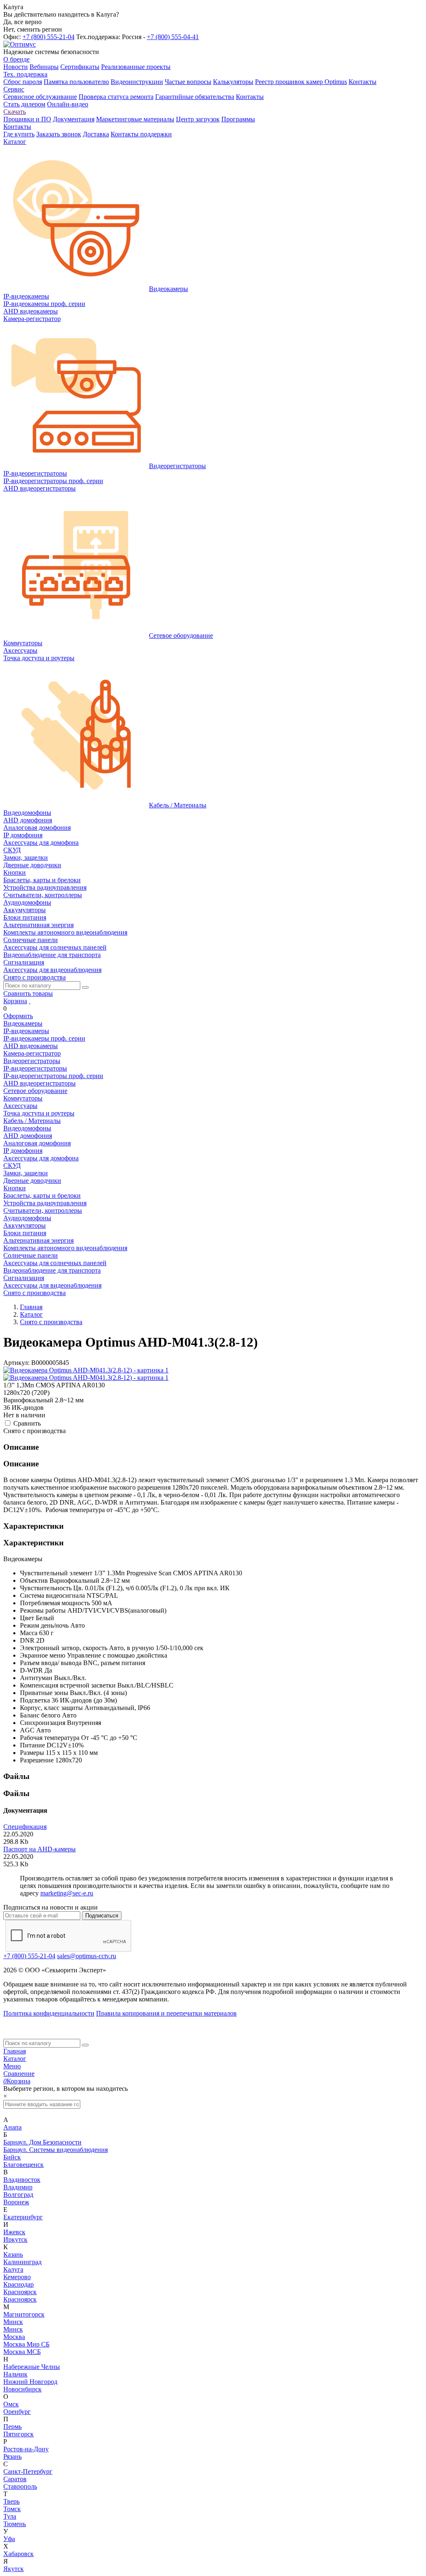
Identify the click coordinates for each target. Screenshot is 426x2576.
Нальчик (15, 2374)
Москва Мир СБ (26, 2344)
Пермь (12, 2427)
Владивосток (22, 2180)
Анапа (12, 2127)
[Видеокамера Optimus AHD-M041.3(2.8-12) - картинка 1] (86, 1370)
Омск (11, 2404)
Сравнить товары (28, 993)
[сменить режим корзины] (30, 1001)
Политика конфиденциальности (49, 2013)
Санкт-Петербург (28, 2471)
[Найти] (85, 987)
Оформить (18, 1016)
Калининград (22, 2262)
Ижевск (14, 2232)
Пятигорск (19, 2434)
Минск (13, 2322)
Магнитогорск (24, 2314)
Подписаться (102, 1916)
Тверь (11, 2501)
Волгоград (18, 2195)
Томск (12, 2509)
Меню (12, 2066)
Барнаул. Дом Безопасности (42, 2142)
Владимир (18, 2187)
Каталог (15, 2059)
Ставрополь (20, 2486)
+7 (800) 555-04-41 (173, 37)
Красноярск (20, 2292)
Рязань (12, 2456)
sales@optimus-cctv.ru (87, 1956)
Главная (15, 2051)
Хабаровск (19, 2554)
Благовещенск (24, 2165)
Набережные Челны (32, 2367)
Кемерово (17, 2277)
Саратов (15, 2479)
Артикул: (16, 1363)
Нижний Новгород (30, 2382)
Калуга (13, 2269)
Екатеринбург (23, 2217)
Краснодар (19, 2284)
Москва (14, 2337)
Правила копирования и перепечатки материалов (166, 2013)
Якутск (14, 2569)
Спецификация (25, 1827)
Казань (13, 2254)
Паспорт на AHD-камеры (40, 1849)
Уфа (9, 2539)
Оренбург (17, 2412)
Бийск (12, 2157)
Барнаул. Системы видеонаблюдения (56, 2150)
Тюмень (15, 2524)
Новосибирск (22, 2389)
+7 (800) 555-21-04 (48, 37)
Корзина (15, 1001)
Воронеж (16, 2202)
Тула (10, 2516)
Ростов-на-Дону (26, 2449)
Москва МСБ (22, 2352)
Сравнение (19, 2074)
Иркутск (15, 2239)
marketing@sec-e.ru (67, 1893)
